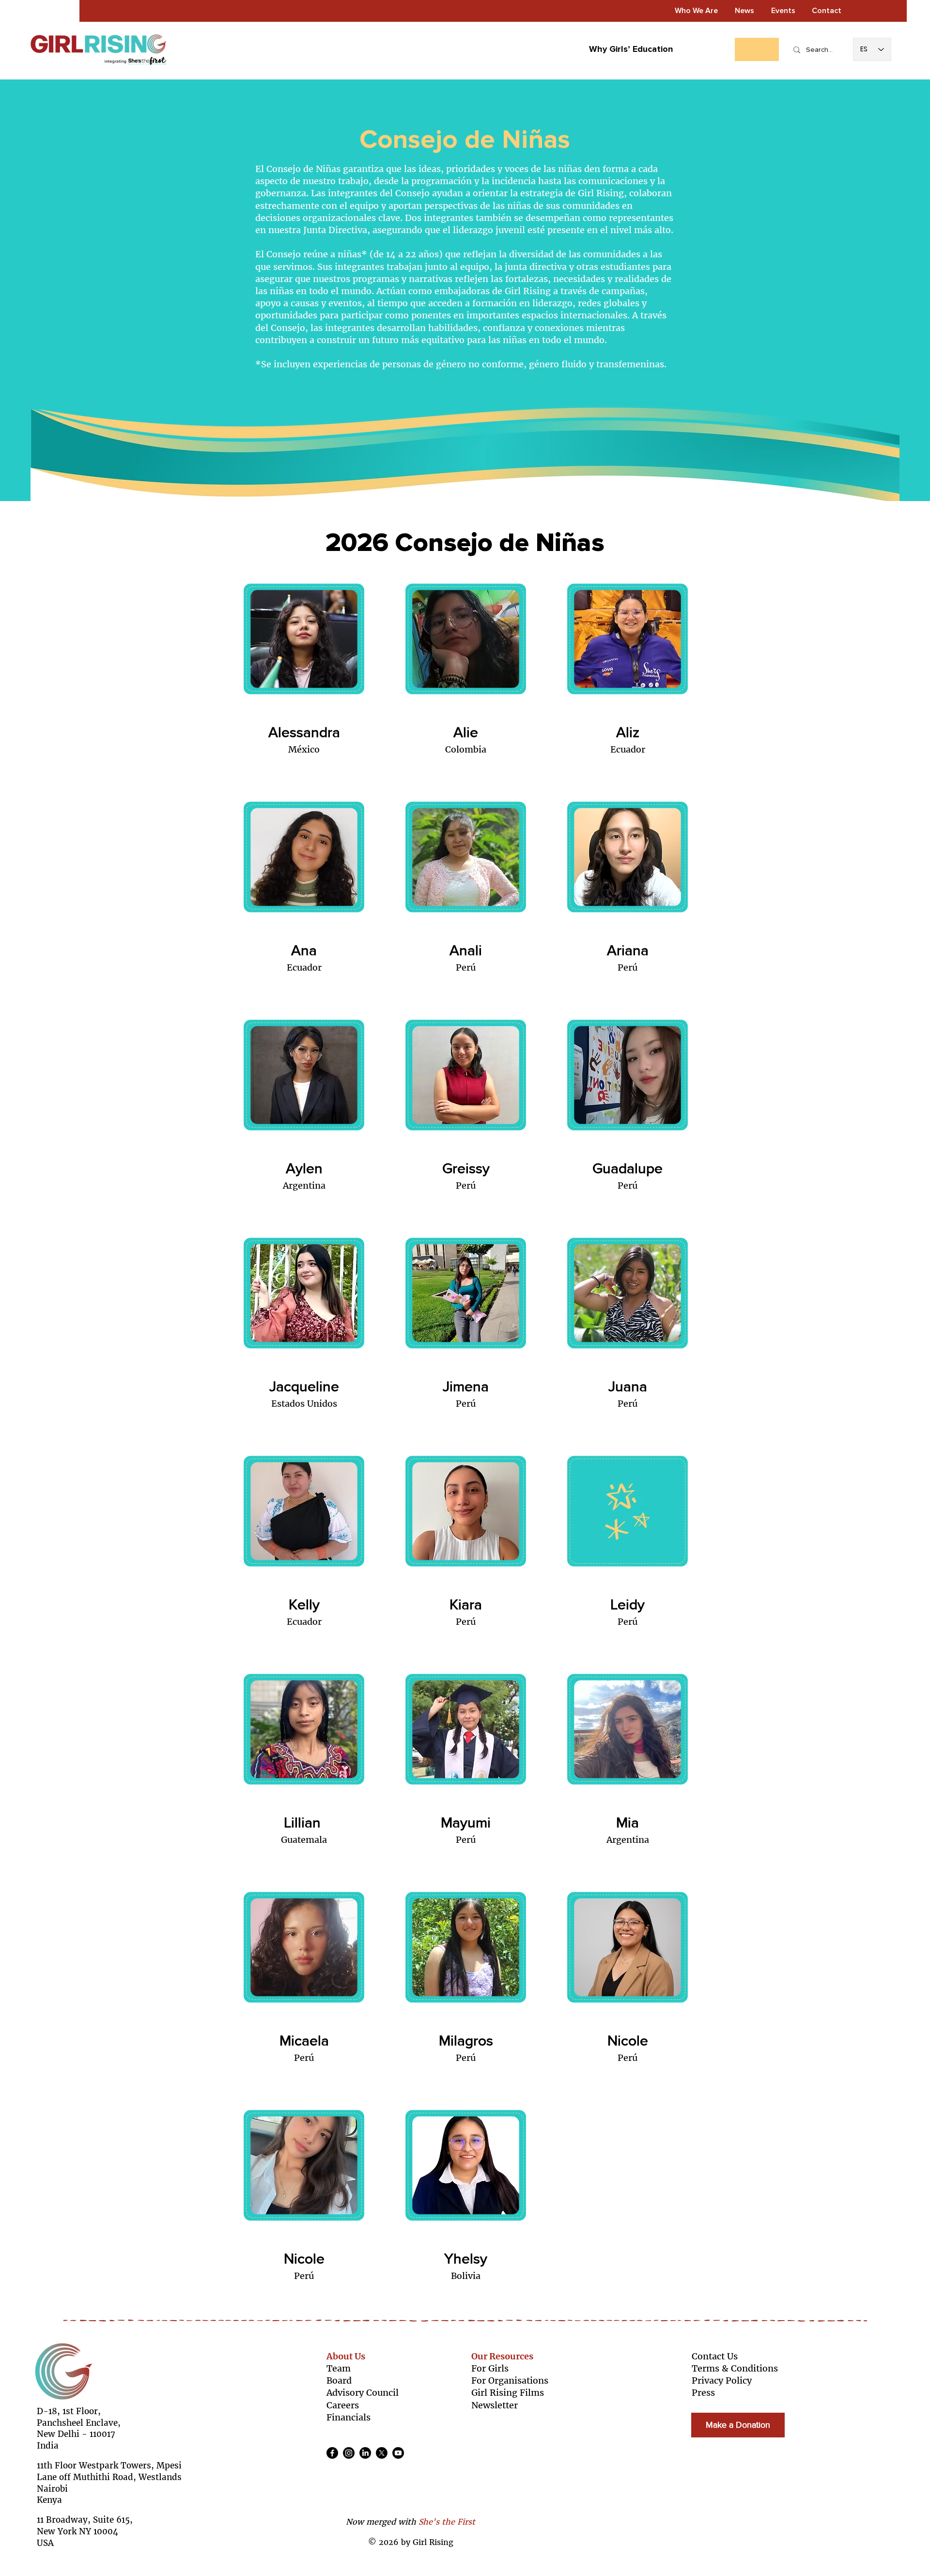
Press (703, 2393)
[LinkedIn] (365, 2453)
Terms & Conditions (735, 2368)
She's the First (447, 2522)
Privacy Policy (722, 2380)
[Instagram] (349, 2453)
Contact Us (715, 2356)
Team (339, 2368)
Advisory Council (363, 2393)
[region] (303, 677)
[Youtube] (398, 2453)
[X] (382, 2453)
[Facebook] (332, 2453)
